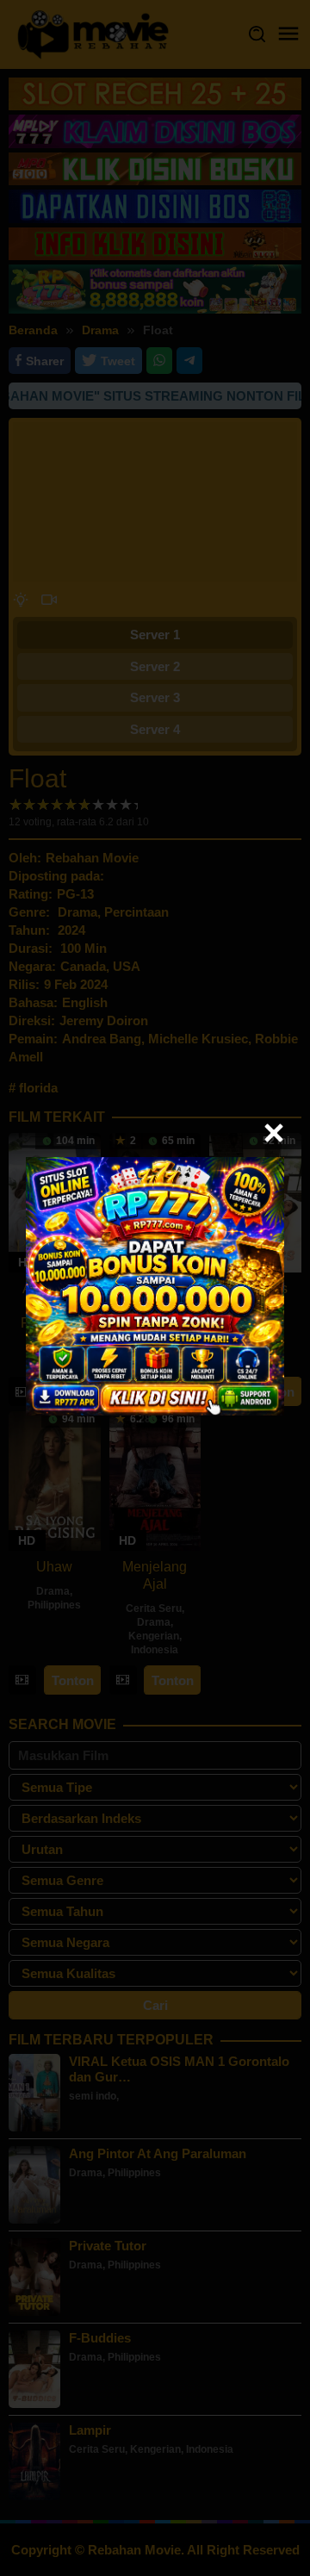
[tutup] (274, 1133)
